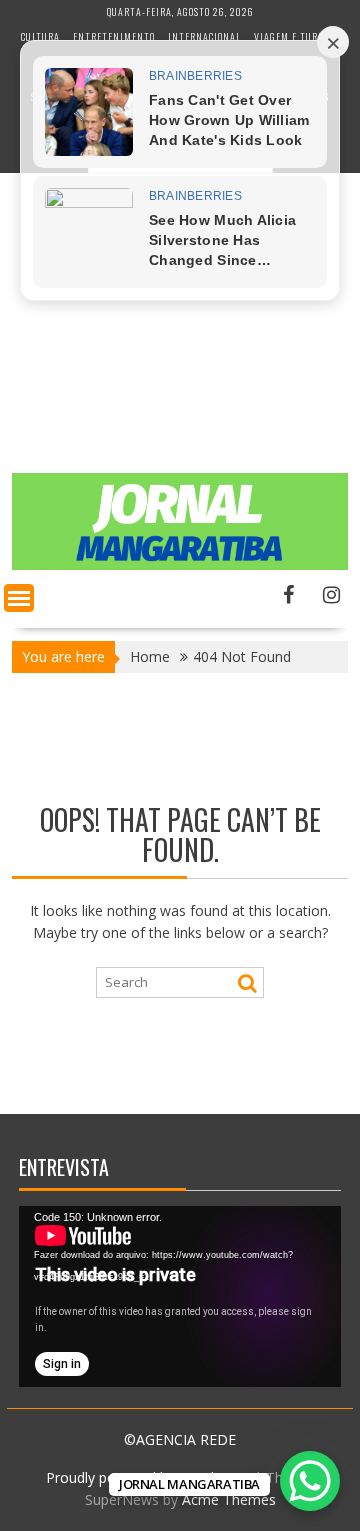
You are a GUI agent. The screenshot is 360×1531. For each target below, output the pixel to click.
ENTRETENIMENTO (114, 36)
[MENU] (19, 598)
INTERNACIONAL (204, 36)
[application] (180, 1296)
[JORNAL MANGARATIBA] (180, 564)
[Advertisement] (180, 352)
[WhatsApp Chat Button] (310, 1481)
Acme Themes (229, 1499)
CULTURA (40, 36)
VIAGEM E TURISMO (297, 36)
